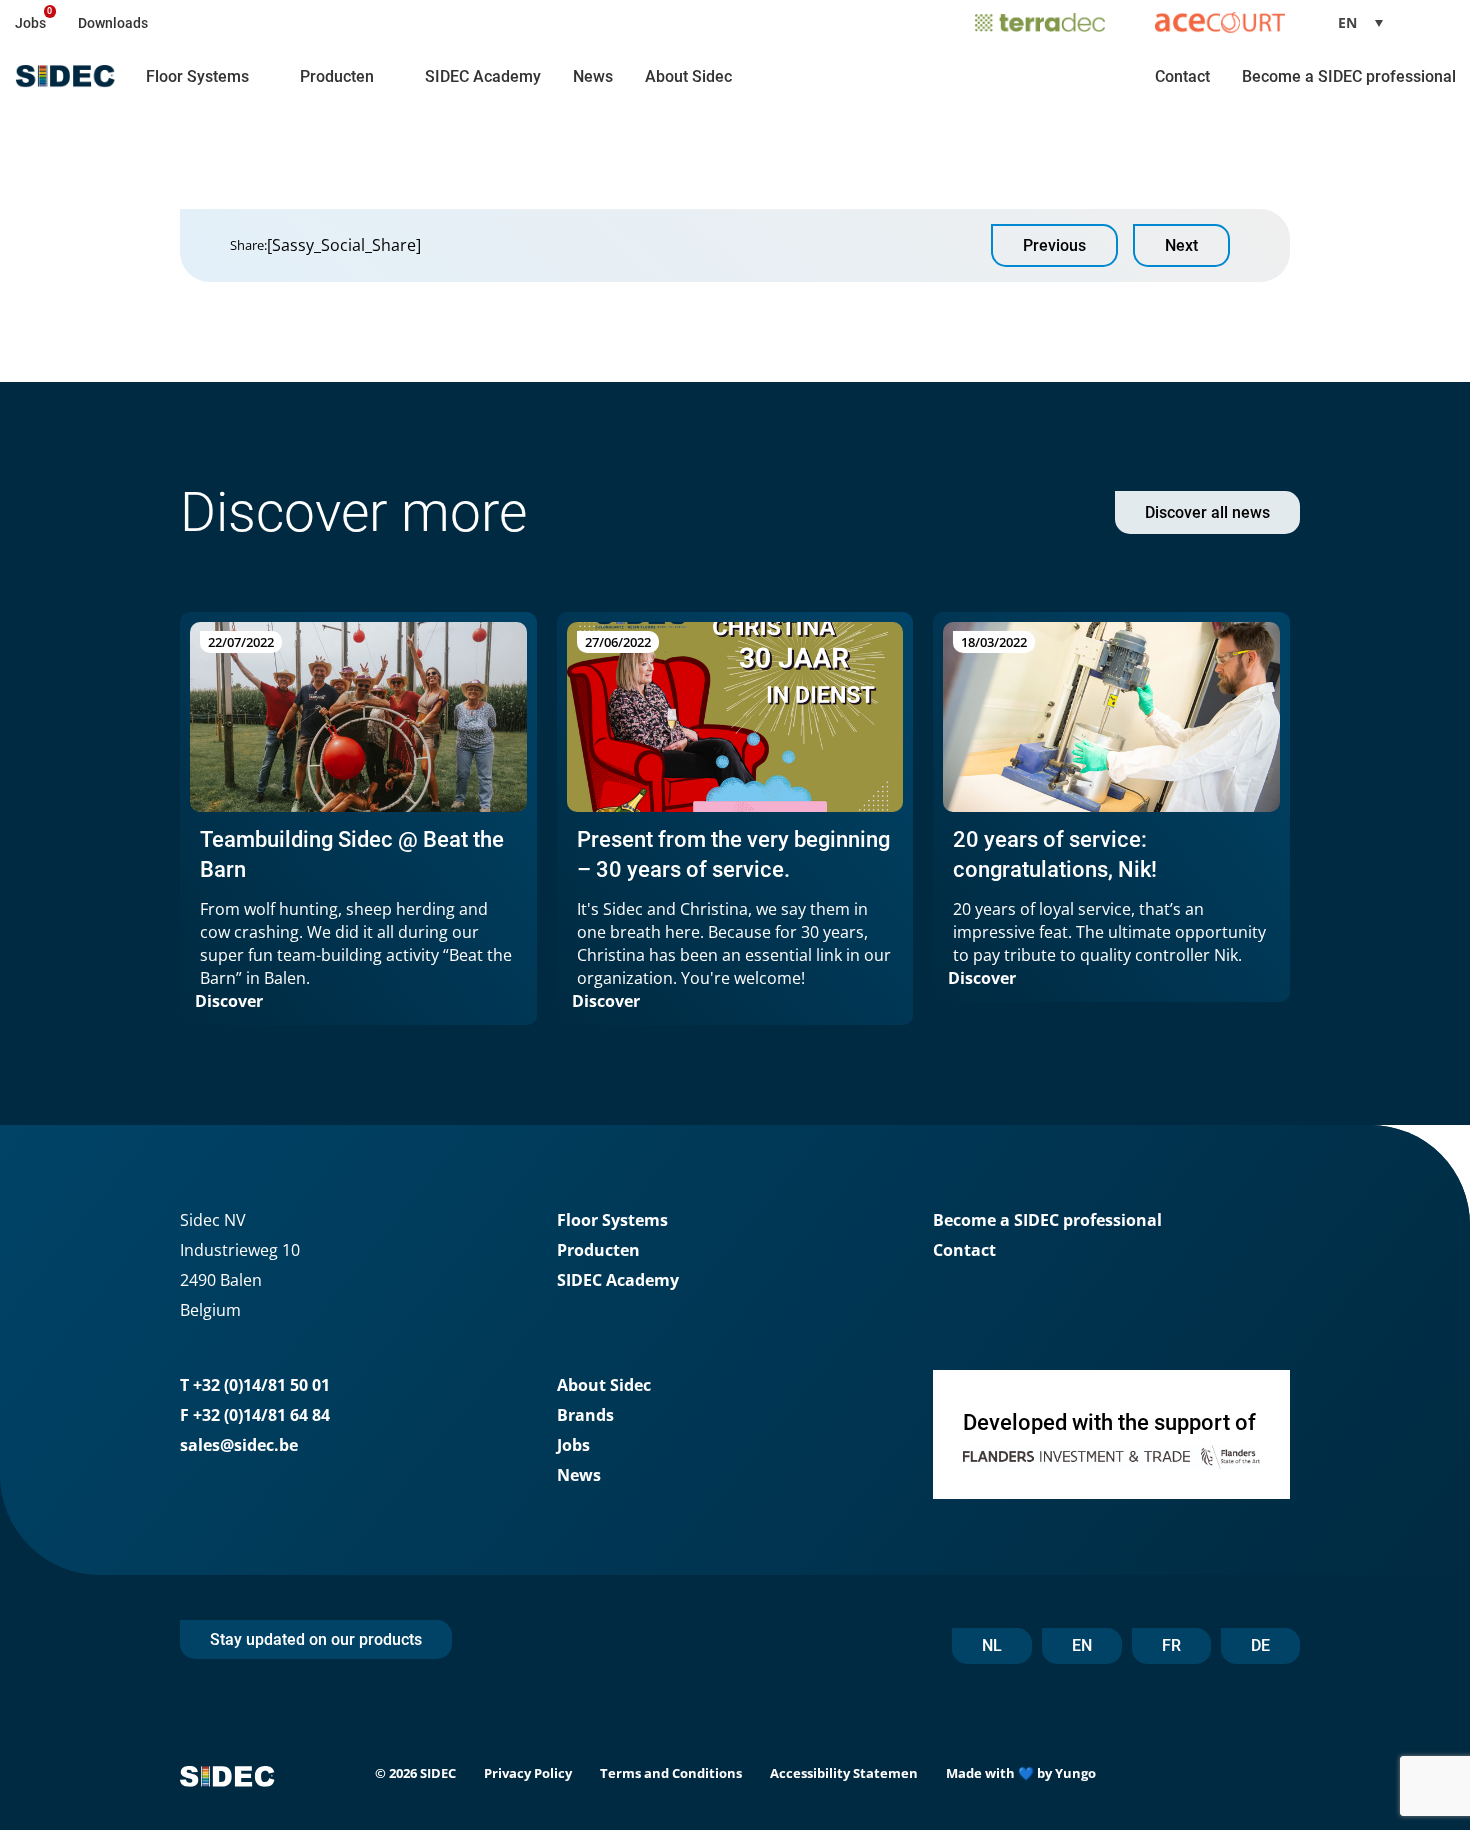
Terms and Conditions (671, 1773)
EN (1082, 1645)
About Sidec (688, 76)
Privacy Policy (528, 1773)
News (593, 76)
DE (1260, 1645)
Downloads (113, 23)
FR (1171, 1645)
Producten (337, 76)
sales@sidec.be (239, 1445)
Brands (585, 1415)
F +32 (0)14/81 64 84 (255, 1415)
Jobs (30, 23)
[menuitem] (1368, 22)
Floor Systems (197, 76)
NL (992, 1645)
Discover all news (1207, 512)
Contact (1182, 76)
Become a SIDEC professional (1349, 76)
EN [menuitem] (1347, 22)
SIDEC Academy (483, 76)
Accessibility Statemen (844, 1773)
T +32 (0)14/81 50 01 (255, 1385)
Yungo (1075, 1773)
